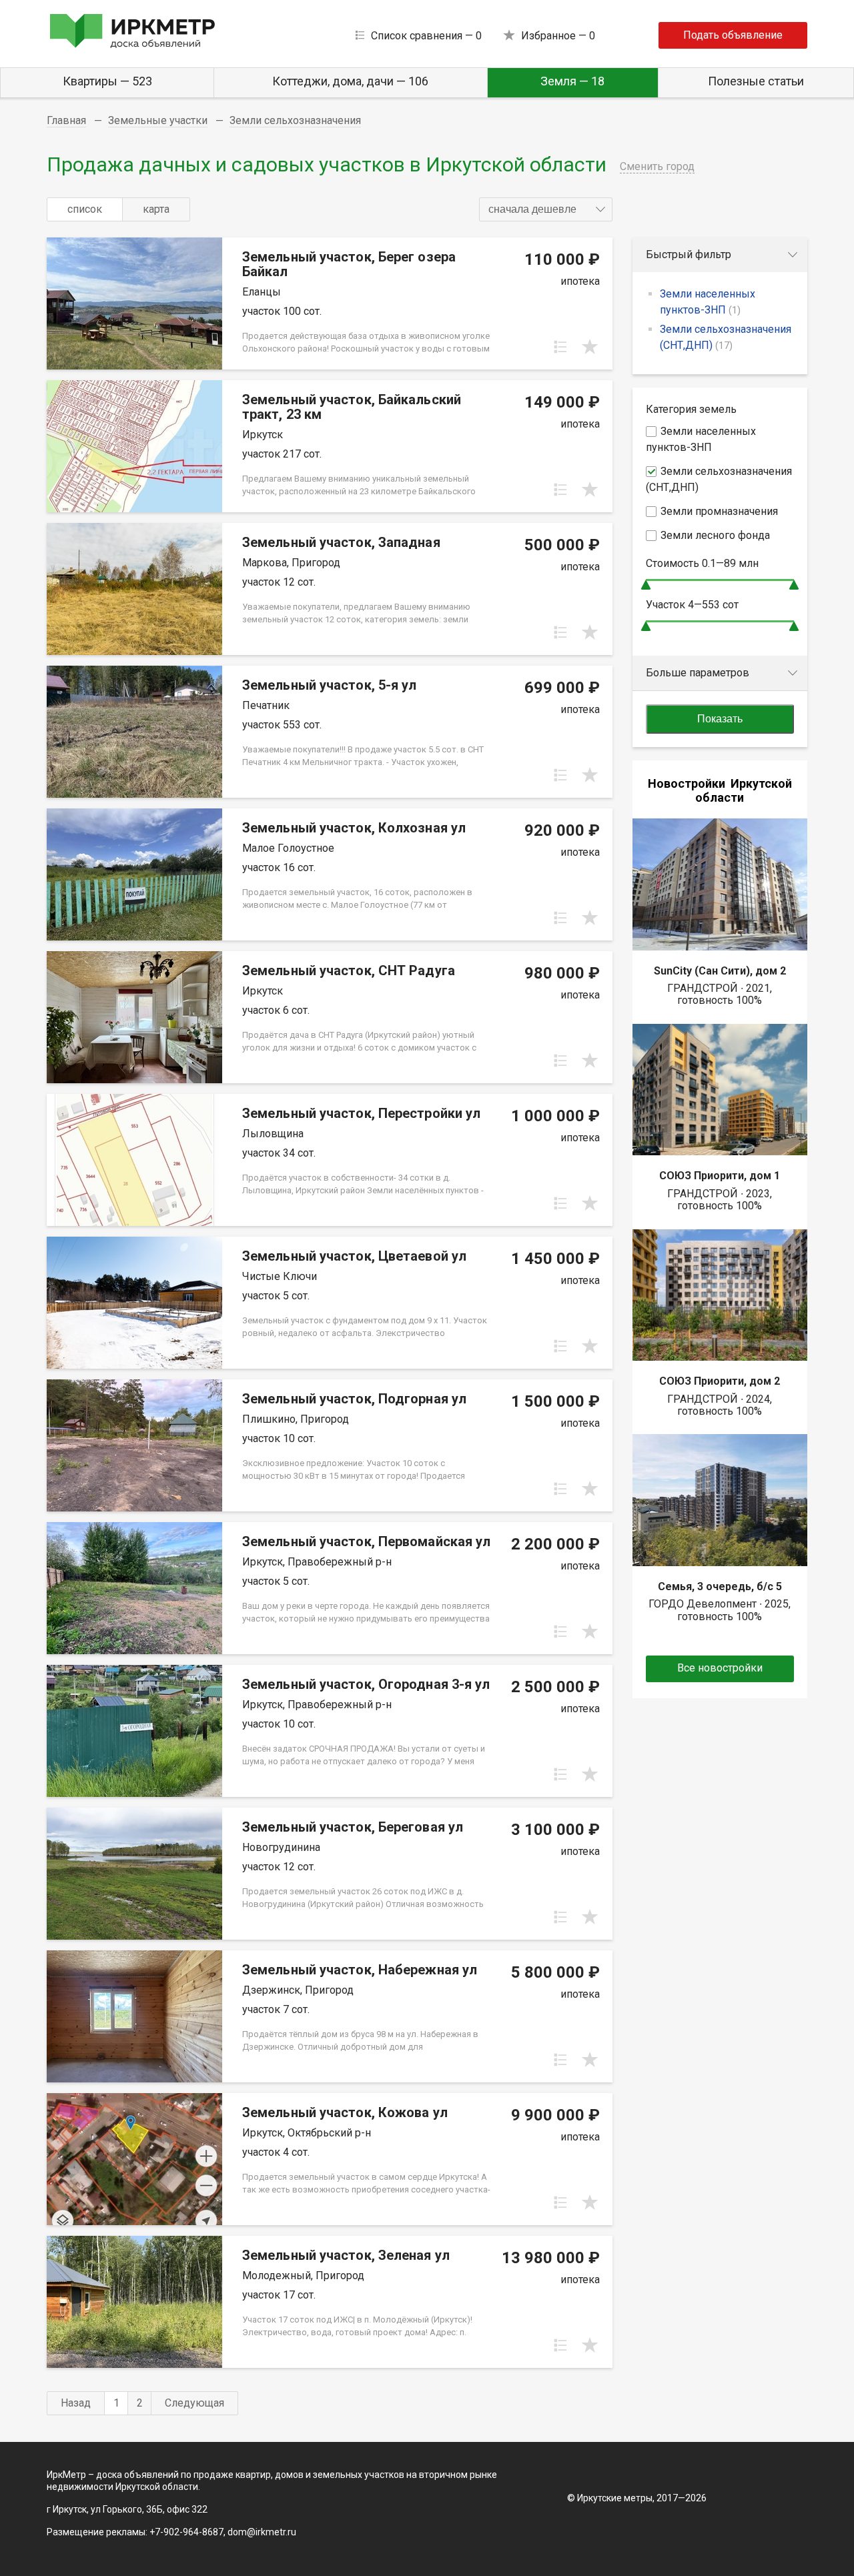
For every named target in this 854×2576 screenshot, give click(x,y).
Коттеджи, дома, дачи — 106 (350, 81)
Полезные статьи (756, 81)
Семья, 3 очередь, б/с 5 (720, 1586)
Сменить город (657, 166)
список (85, 209)
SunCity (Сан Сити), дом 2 (720, 971)
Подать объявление (733, 35)
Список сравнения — (426, 36)
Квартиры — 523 (107, 81)
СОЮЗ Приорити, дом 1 (720, 1176)
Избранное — (558, 36)
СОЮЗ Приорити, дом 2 (720, 1381)
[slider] (646, 585)
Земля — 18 (572, 81)
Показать (720, 719)
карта (156, 209)
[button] (546, 209)
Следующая (194, 2403)
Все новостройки (720, 1668)
